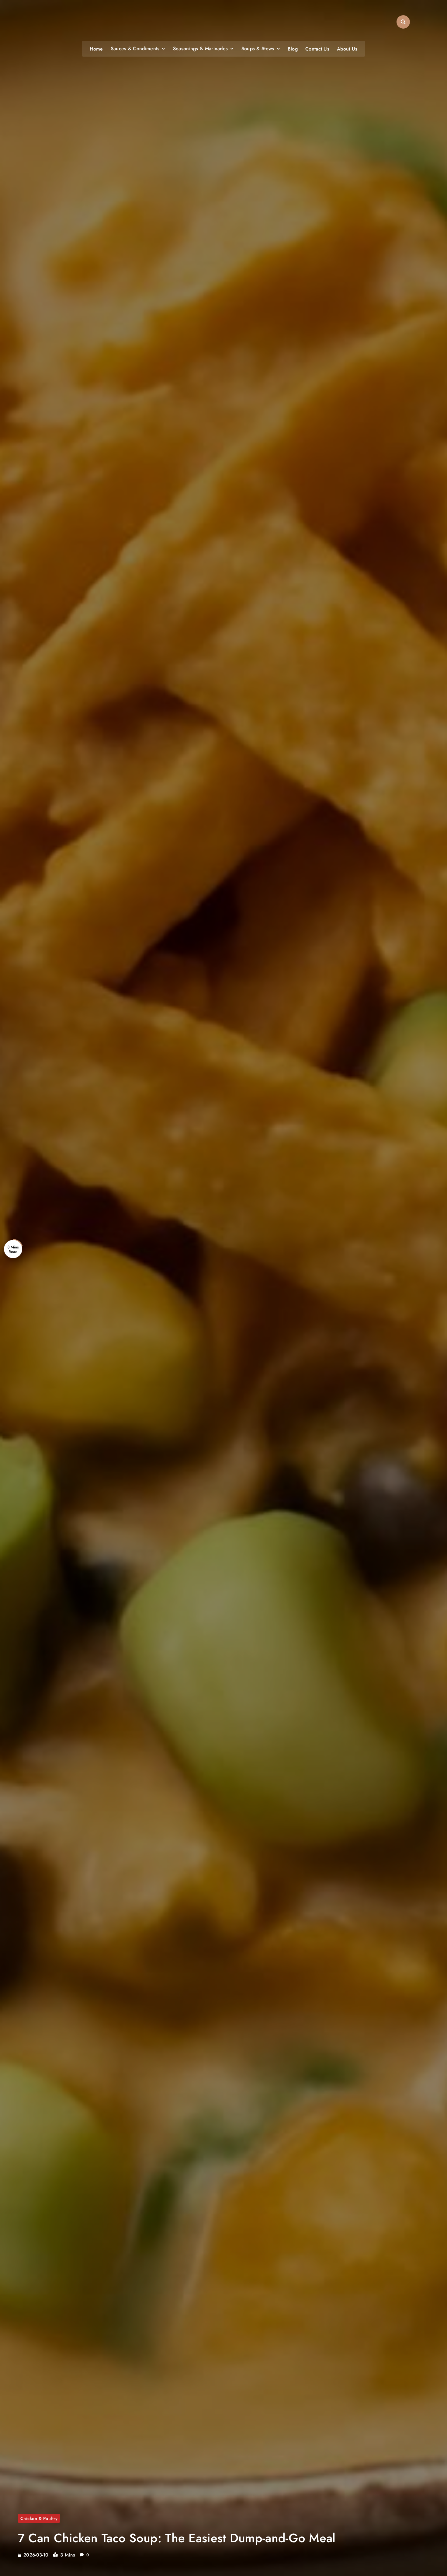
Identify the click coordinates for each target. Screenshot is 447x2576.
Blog (293, 49)
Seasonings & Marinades (201, 49)
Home (96, 49)
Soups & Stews (258, 49)
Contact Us (317, 49)
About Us (347, 49)
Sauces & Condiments (135, 49)
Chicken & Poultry (39, 2518)
